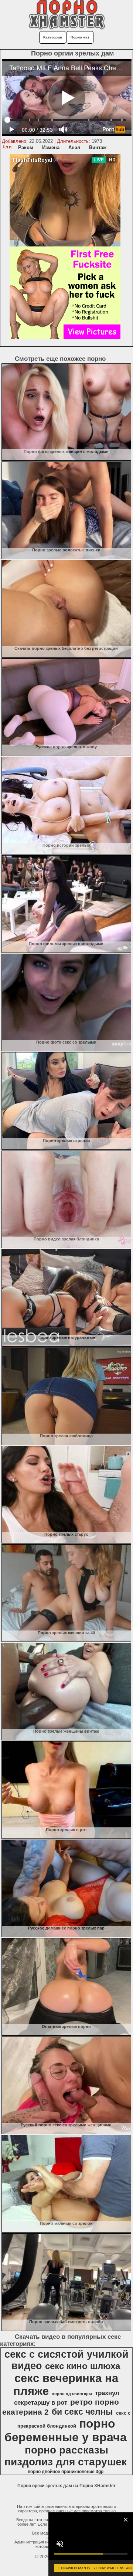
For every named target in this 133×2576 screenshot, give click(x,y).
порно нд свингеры (72, 2394)
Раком (26, 147)
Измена (51, 147)
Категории (53, 37)
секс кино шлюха (83, 2366)
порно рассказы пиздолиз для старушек (66, 2456)
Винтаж (98, 147)
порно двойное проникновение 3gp (66, 2472)
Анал (74, 147)
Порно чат (80, 37)
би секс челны (82, 2412)
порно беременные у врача (66, 2430)
